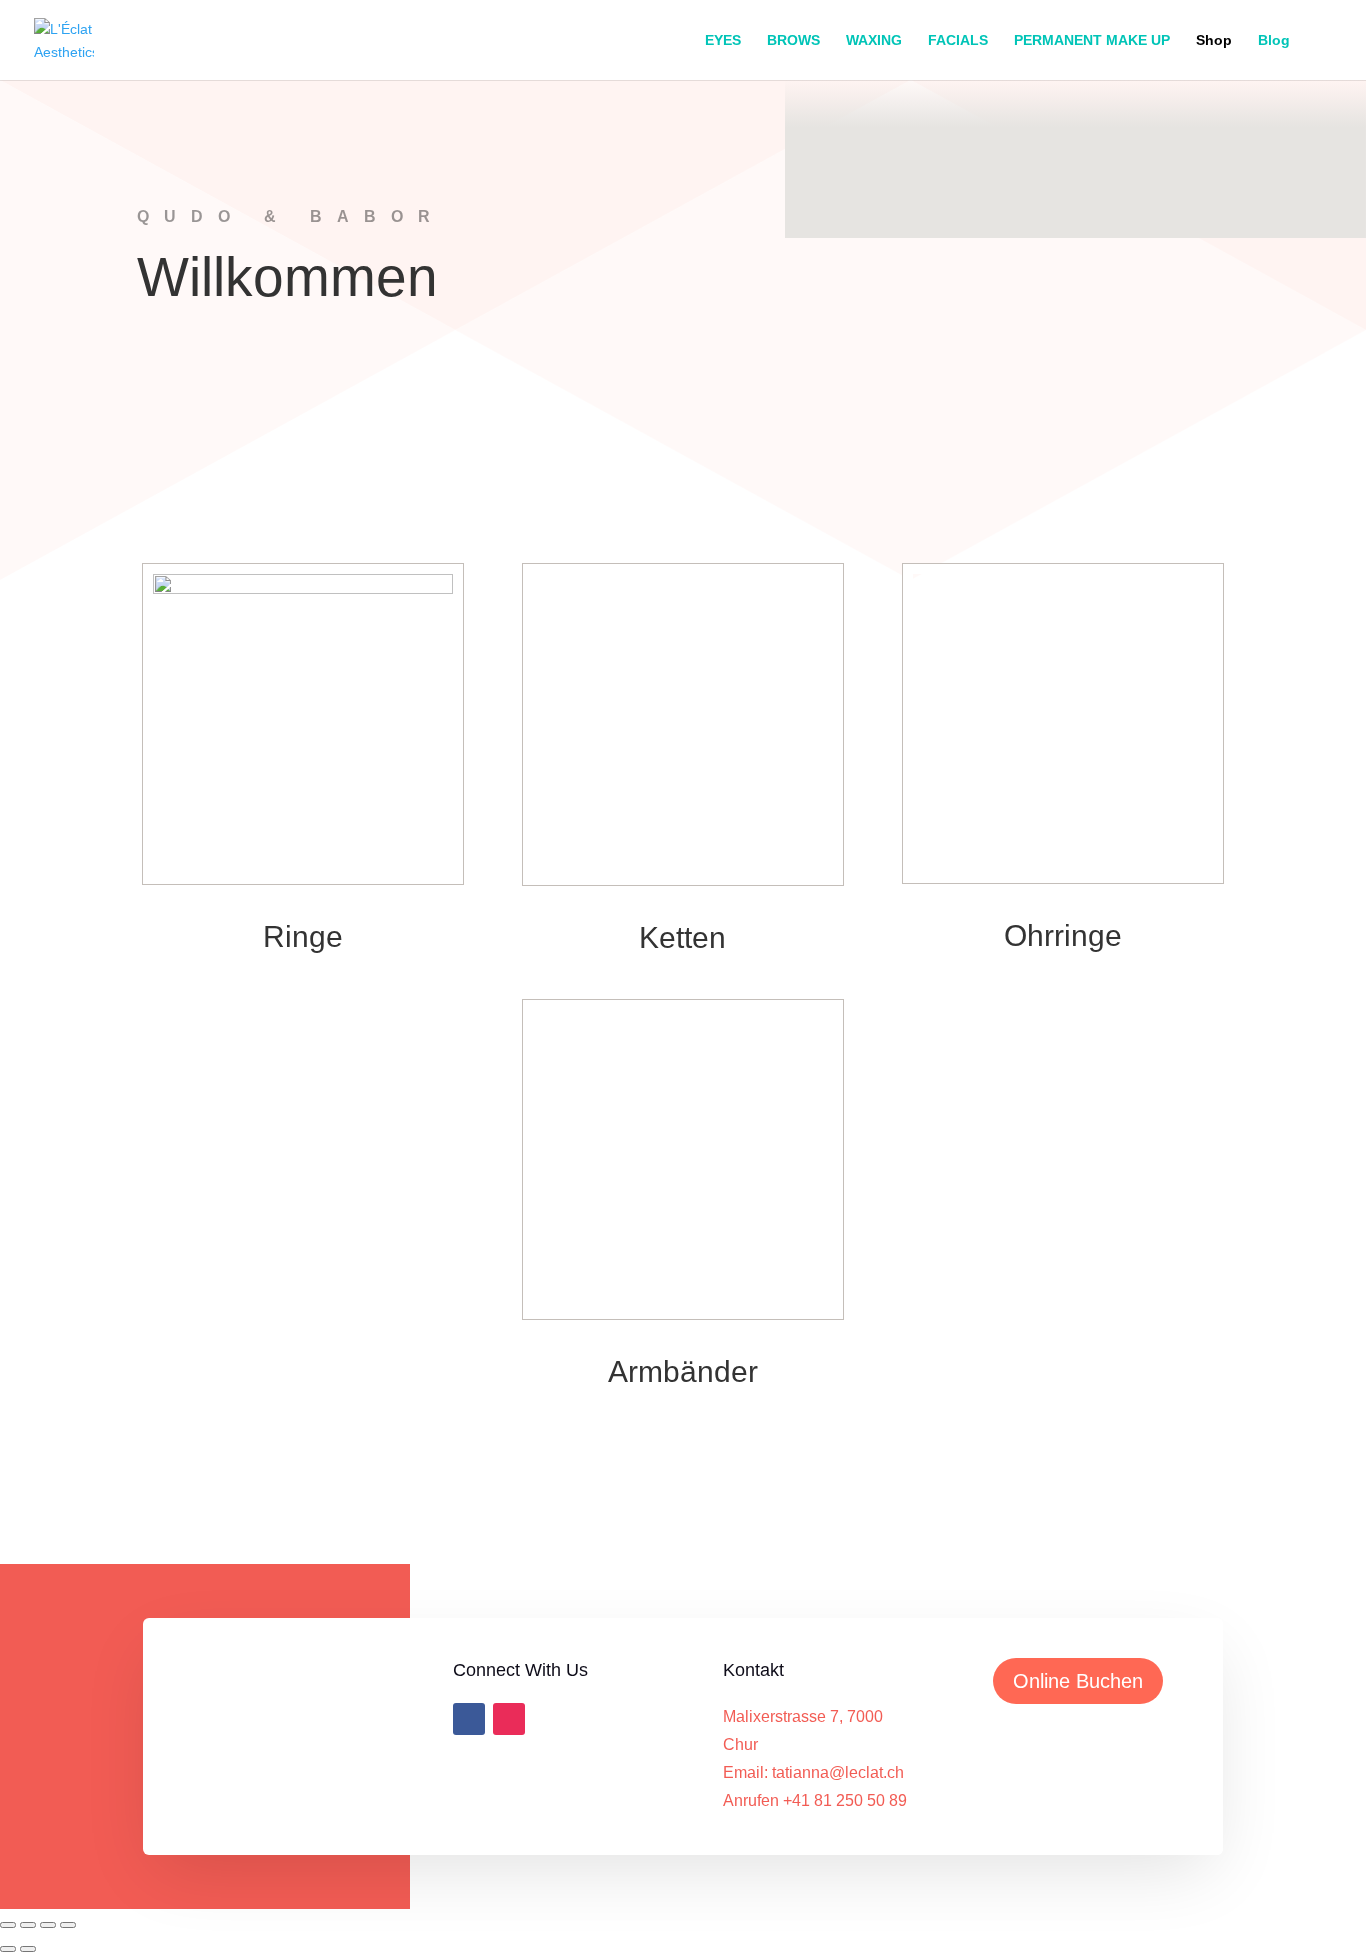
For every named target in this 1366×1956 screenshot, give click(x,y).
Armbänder (683, 1371)
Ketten (682, 937)
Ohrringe (1063, 935)
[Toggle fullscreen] (28, 1925)
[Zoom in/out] (8, 1925)
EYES (723, 40)
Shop (1214, 40)
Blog (1274, 40)
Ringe (303, 936)
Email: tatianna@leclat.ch (813, 1772)
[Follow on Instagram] (509, 1719)
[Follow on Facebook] (469, 1719)
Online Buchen (1078, 1681)
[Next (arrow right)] (28, 1949)
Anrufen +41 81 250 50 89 (815, 1800)
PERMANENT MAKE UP (1092, 40)
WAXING (874, 40)
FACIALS (958, 40)
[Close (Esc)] (68, 1925)
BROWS (793, 40)
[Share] (48, 1925)
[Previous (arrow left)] (8, 1949)
